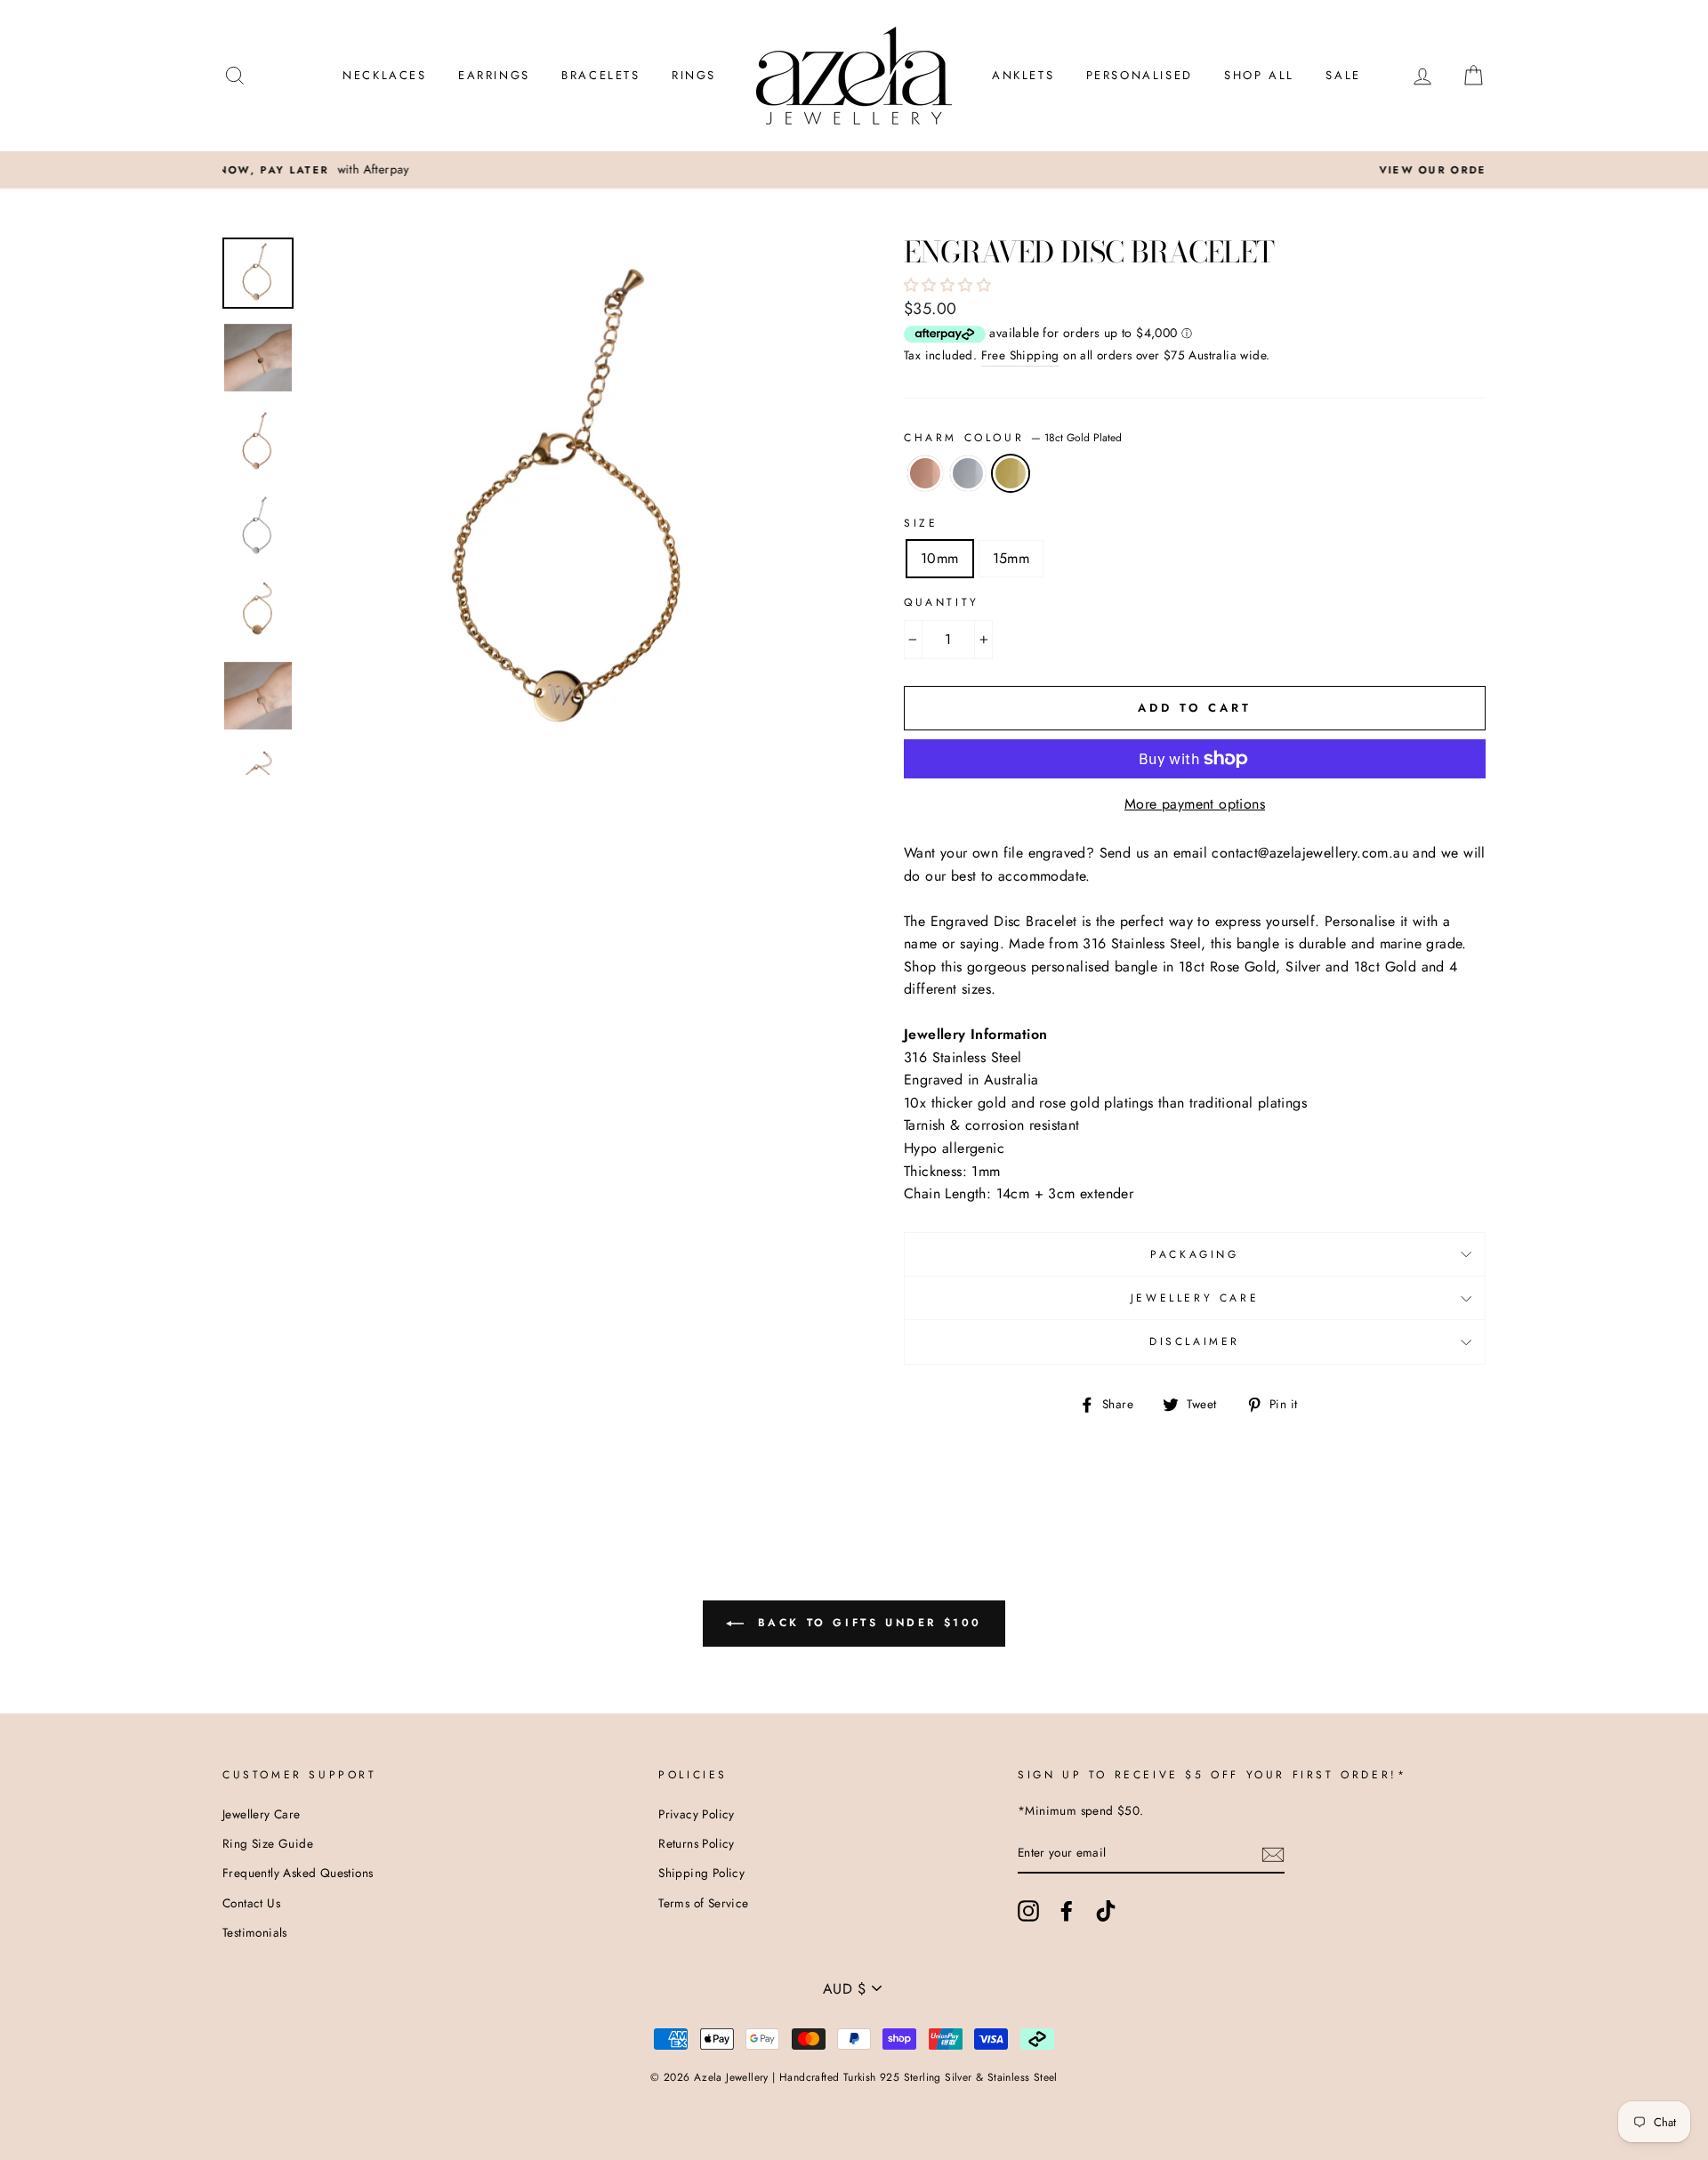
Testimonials (255, 1932)
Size (921, 523)
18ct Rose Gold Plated (925, 473)
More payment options (1195, 804)
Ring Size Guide (268, 1843)
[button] (950, 285)
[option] (854, 170)
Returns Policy (697, 1843)
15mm (1011, 558)
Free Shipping (1020, 355)
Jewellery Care (1195, 1298)
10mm (940, 558)
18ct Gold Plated (1011, 473)
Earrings (494, 75)
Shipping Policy (701, 1873)
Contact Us (251, 1903)
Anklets (1023, 75)
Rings (694, 75)
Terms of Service (703, 1903)
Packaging (1194, 1254)
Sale (1343, 75)
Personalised (1140, 75)
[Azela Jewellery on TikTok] (1106, 1911)
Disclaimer (1195, 1342)
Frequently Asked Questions (298, 1873)
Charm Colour (1013, 438)
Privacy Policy (697, 1814)
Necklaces (384, 75)
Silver (968, 473)
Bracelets (600, 75)
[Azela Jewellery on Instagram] (1028, 1911)
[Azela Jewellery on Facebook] (1067, 1911)
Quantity (942, 602)
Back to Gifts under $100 (866, 1623)
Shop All (1259, 75)
